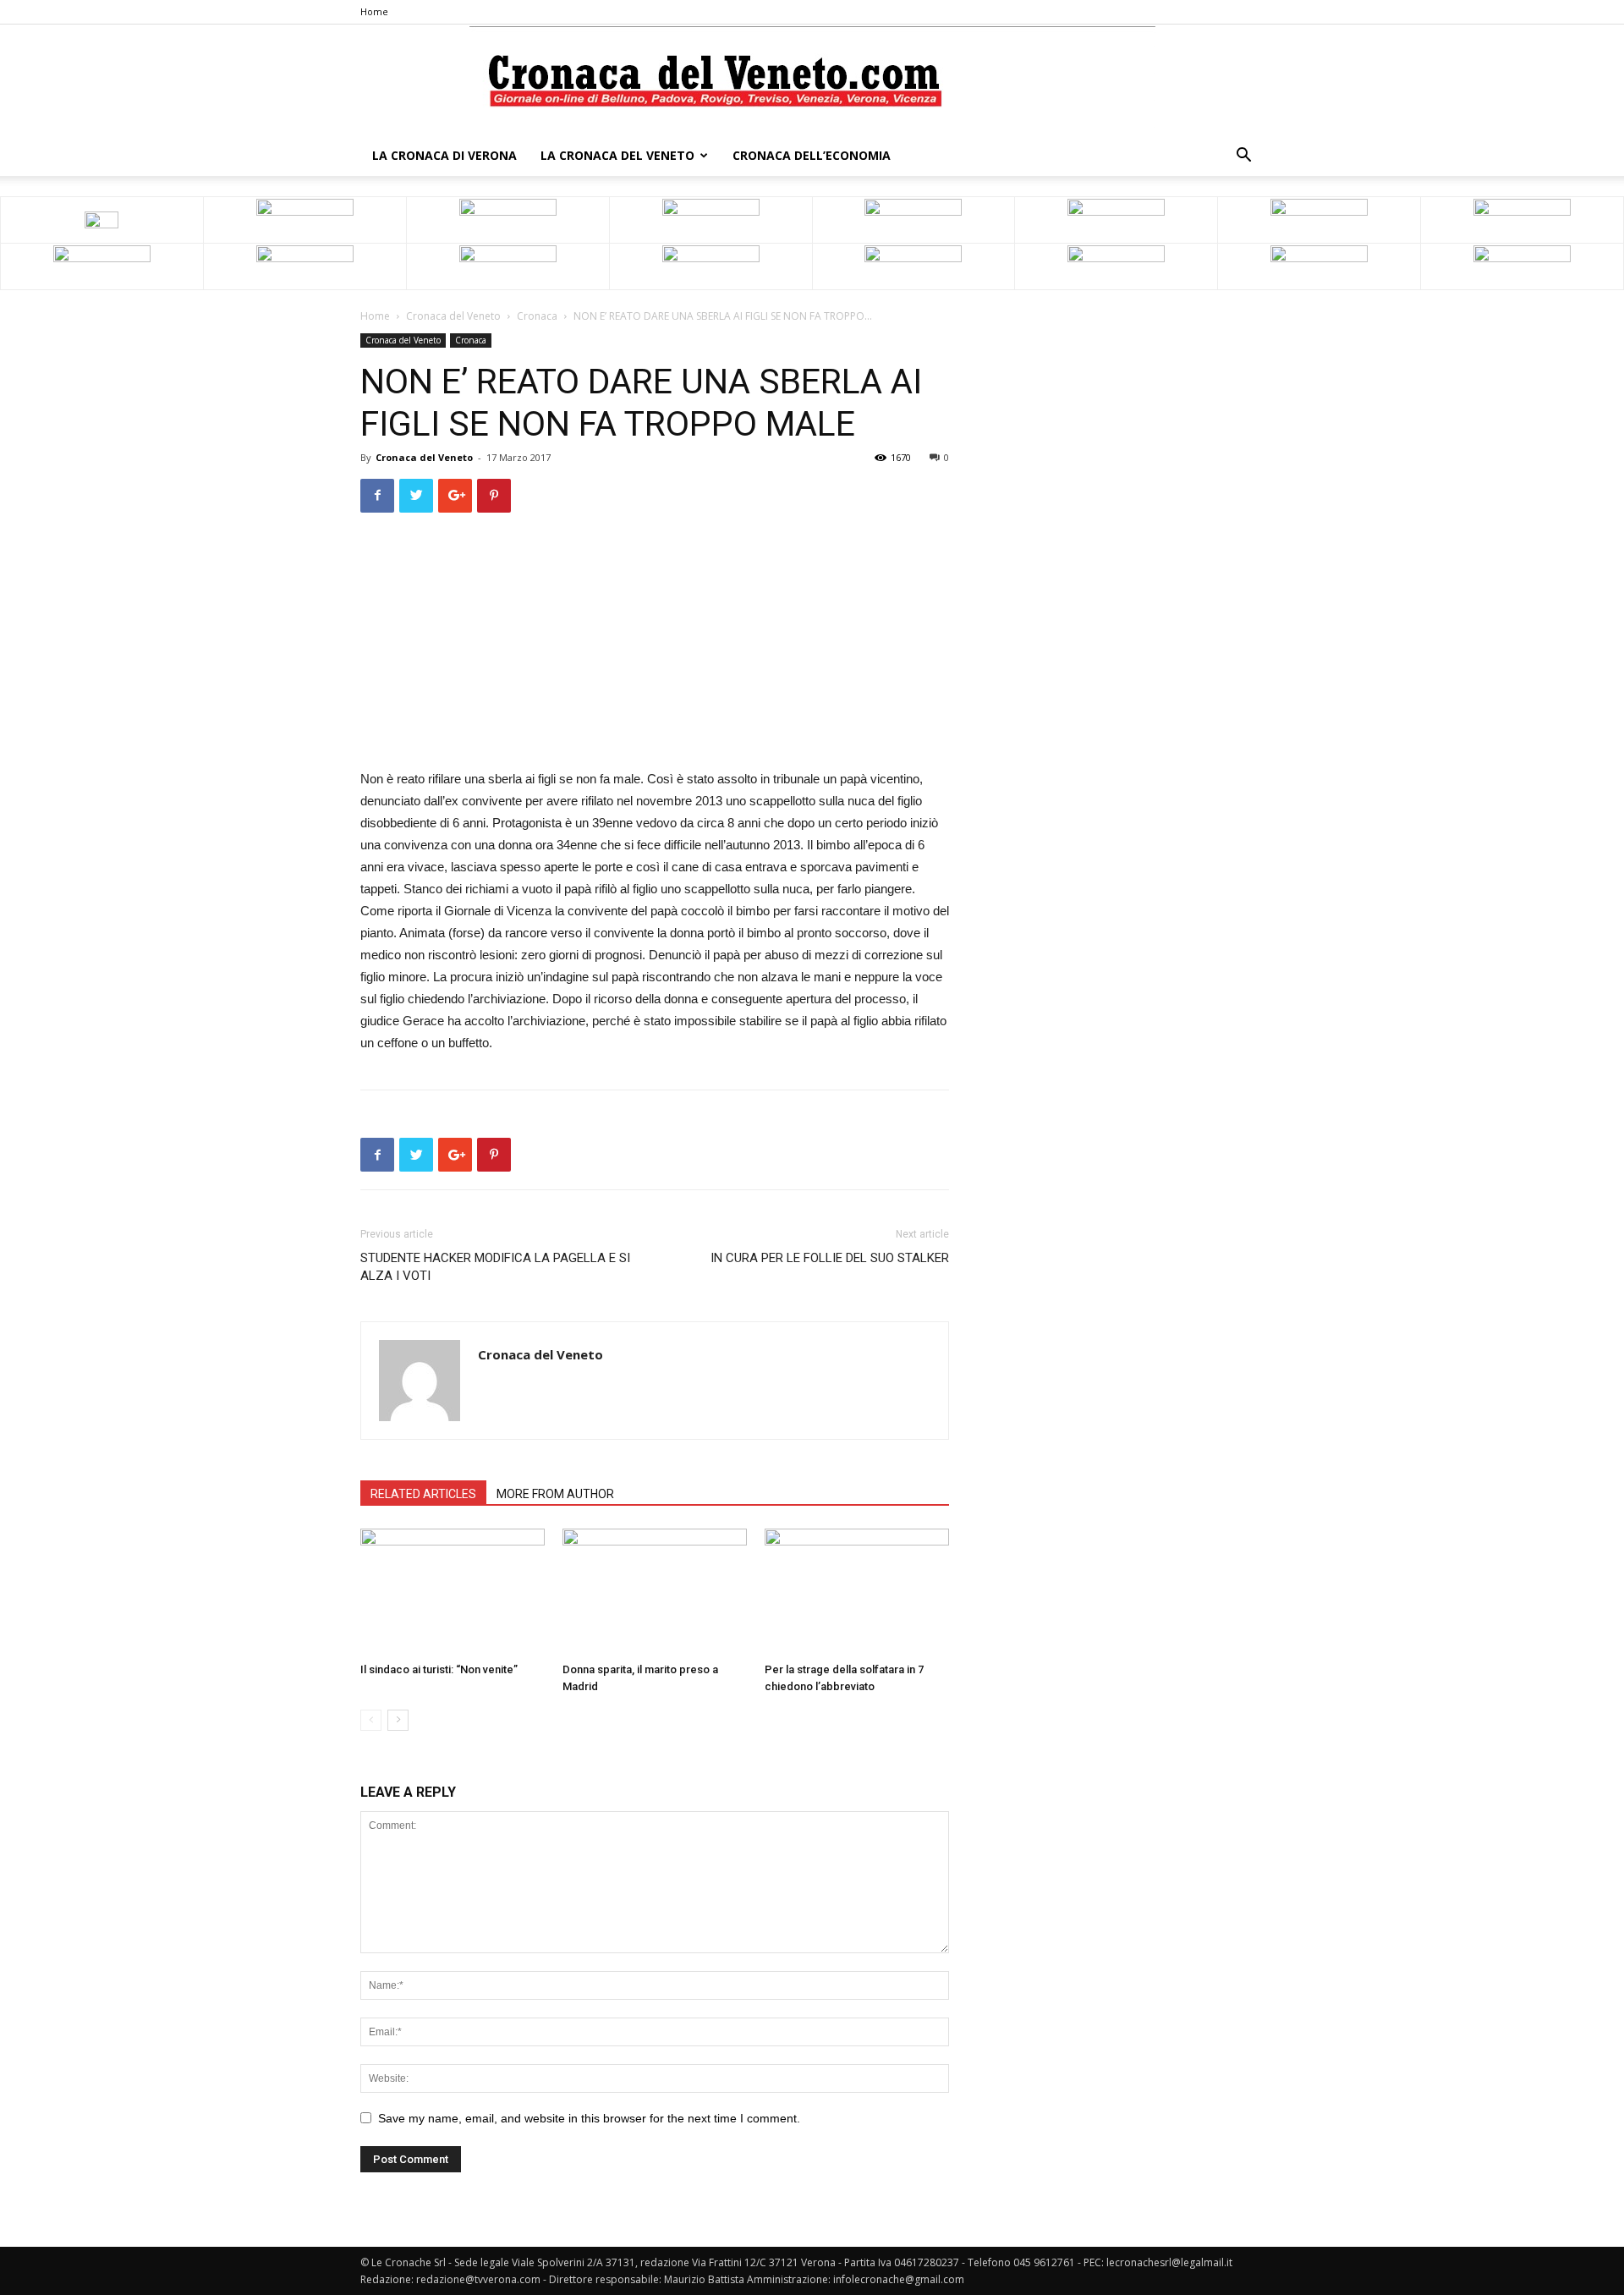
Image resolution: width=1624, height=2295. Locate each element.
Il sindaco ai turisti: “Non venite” (439, 1669)
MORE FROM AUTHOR (555, 1494)
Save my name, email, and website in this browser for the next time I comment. (589, 2118)
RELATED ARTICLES (423, 1494)
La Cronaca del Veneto (617, 155)
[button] (1243, 157)
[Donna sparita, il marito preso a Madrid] (655, 1592)
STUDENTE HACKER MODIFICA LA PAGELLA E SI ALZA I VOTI (495, 1267)
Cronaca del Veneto (453, 316)
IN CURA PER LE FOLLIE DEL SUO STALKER (830, 1258)
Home (374, 11)
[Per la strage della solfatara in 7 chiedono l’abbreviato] (857, 1592)
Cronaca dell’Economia (812, 155)
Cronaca (537, 316)
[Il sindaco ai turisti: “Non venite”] (453, 1592)
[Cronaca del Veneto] (812, 81)
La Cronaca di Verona (444, 155)
